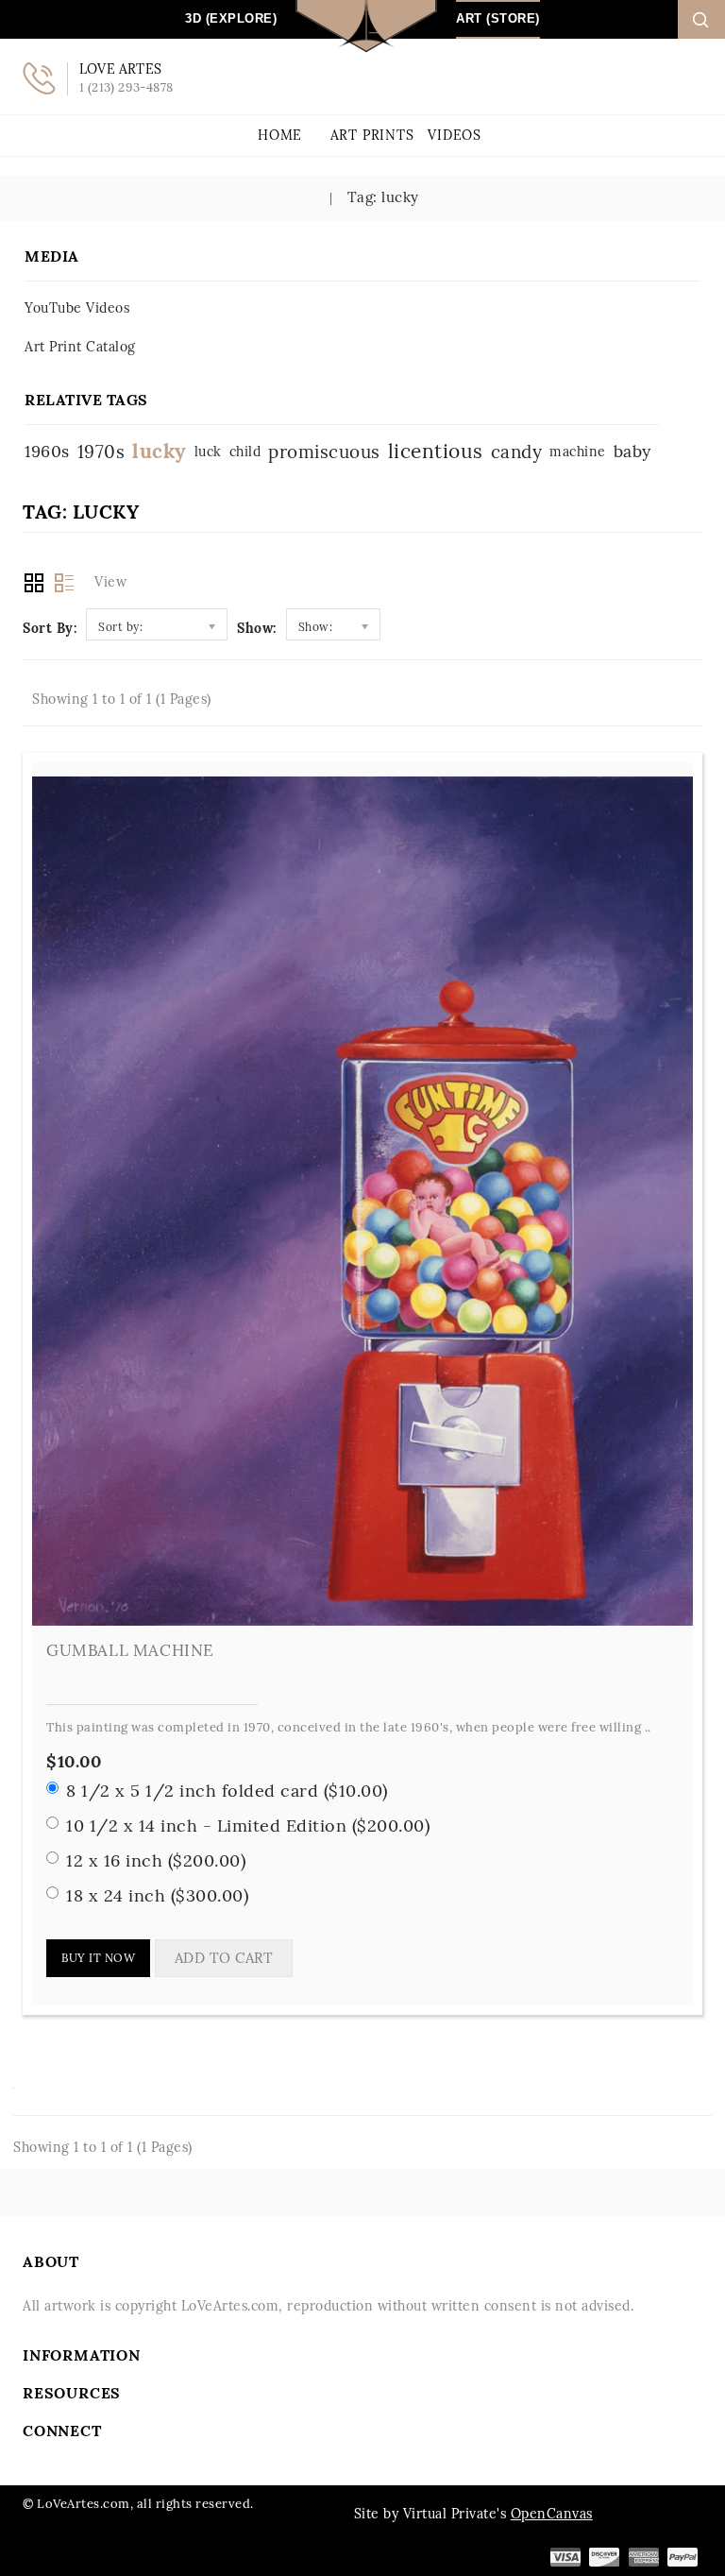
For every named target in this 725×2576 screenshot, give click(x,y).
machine (578, 452)
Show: (257, 628)
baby (632, 451)
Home (280, 135)
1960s (47, 451)
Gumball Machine (130, 1650)
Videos (455, 135)
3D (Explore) (231, 18)
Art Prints (372, 135)
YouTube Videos (77, 308)
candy (517, 452)
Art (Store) (498, 18)
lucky (160, 451)
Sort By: (50, 628)
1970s (101, 452)
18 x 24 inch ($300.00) (157, 1895)
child (245, 452)
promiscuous (324, 452)
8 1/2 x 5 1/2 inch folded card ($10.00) (227, 1791)
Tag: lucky (381, 197)
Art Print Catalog (80, 347)
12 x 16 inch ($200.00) (156, 1860)
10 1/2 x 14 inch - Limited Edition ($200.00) (248, 1825)
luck (208, 452)
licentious (436, 451)
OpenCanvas (552, 2514)
